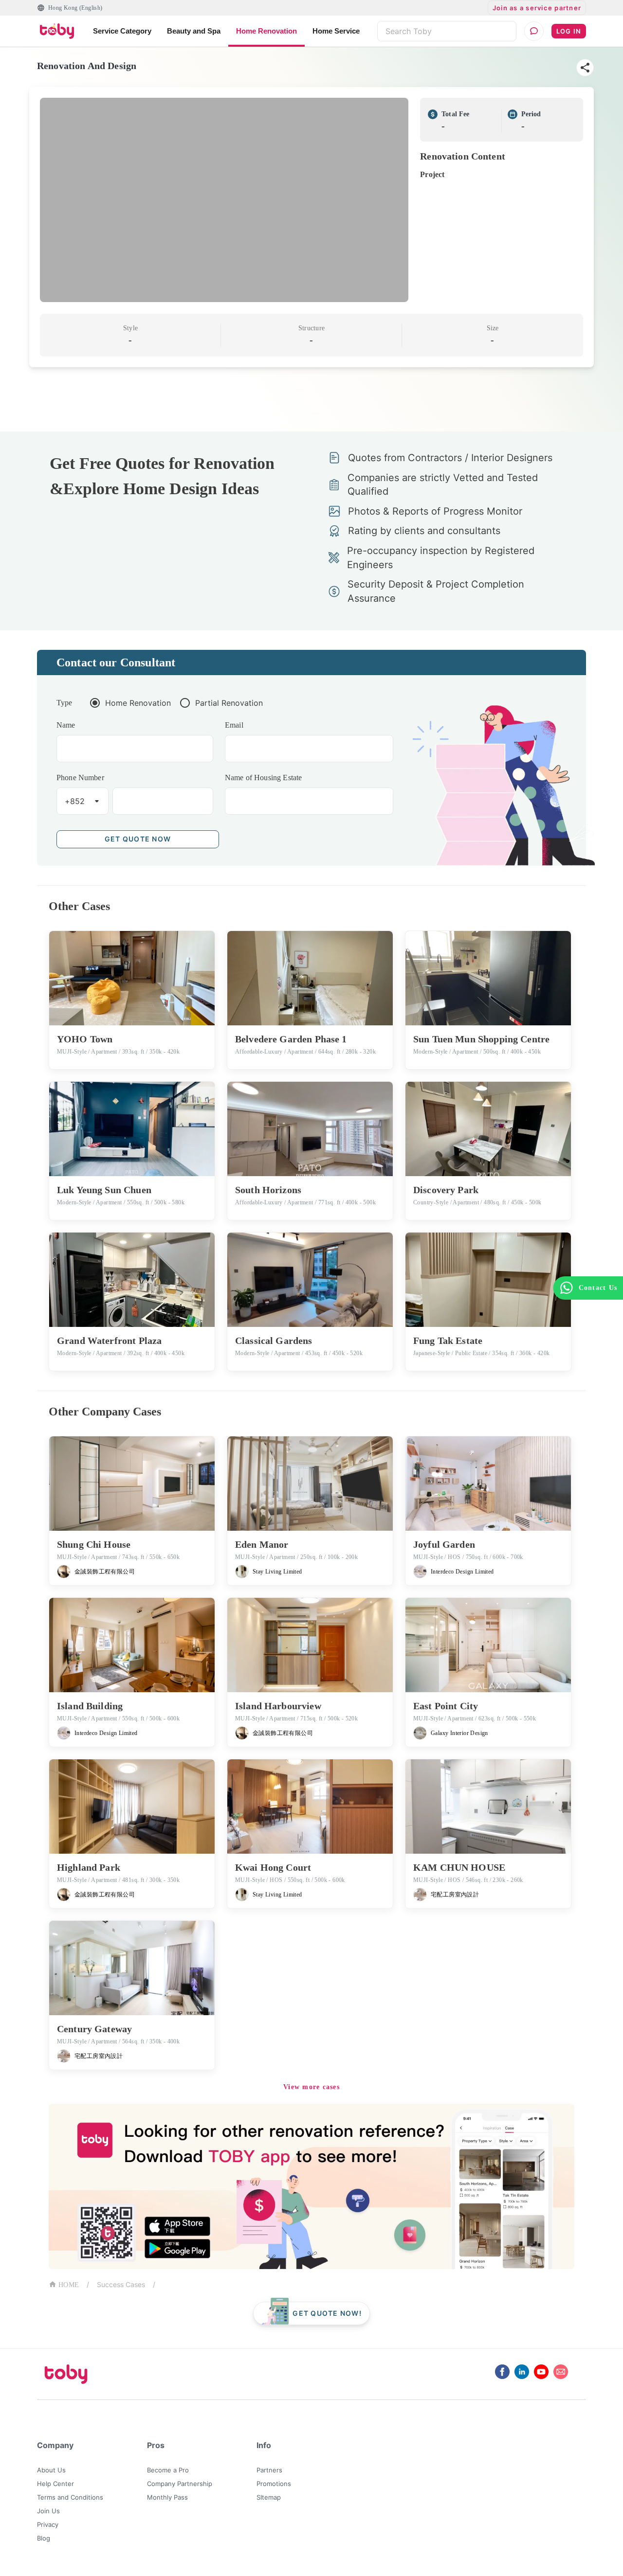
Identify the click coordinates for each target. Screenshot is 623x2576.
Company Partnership (180, 2484)
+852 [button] (75, 801)
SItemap (269, 2497)
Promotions (274, 2484)
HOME (69, 2285)
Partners (269, 2470)
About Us (51, 2470)
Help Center (55, 2484)
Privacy (48, 2524)
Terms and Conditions (70, 2497)
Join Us (48, 2511)
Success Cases (121, 2284)
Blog (44, 2538)
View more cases (311, 2087)
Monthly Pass (167, 2497)
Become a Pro (168, 2470)
